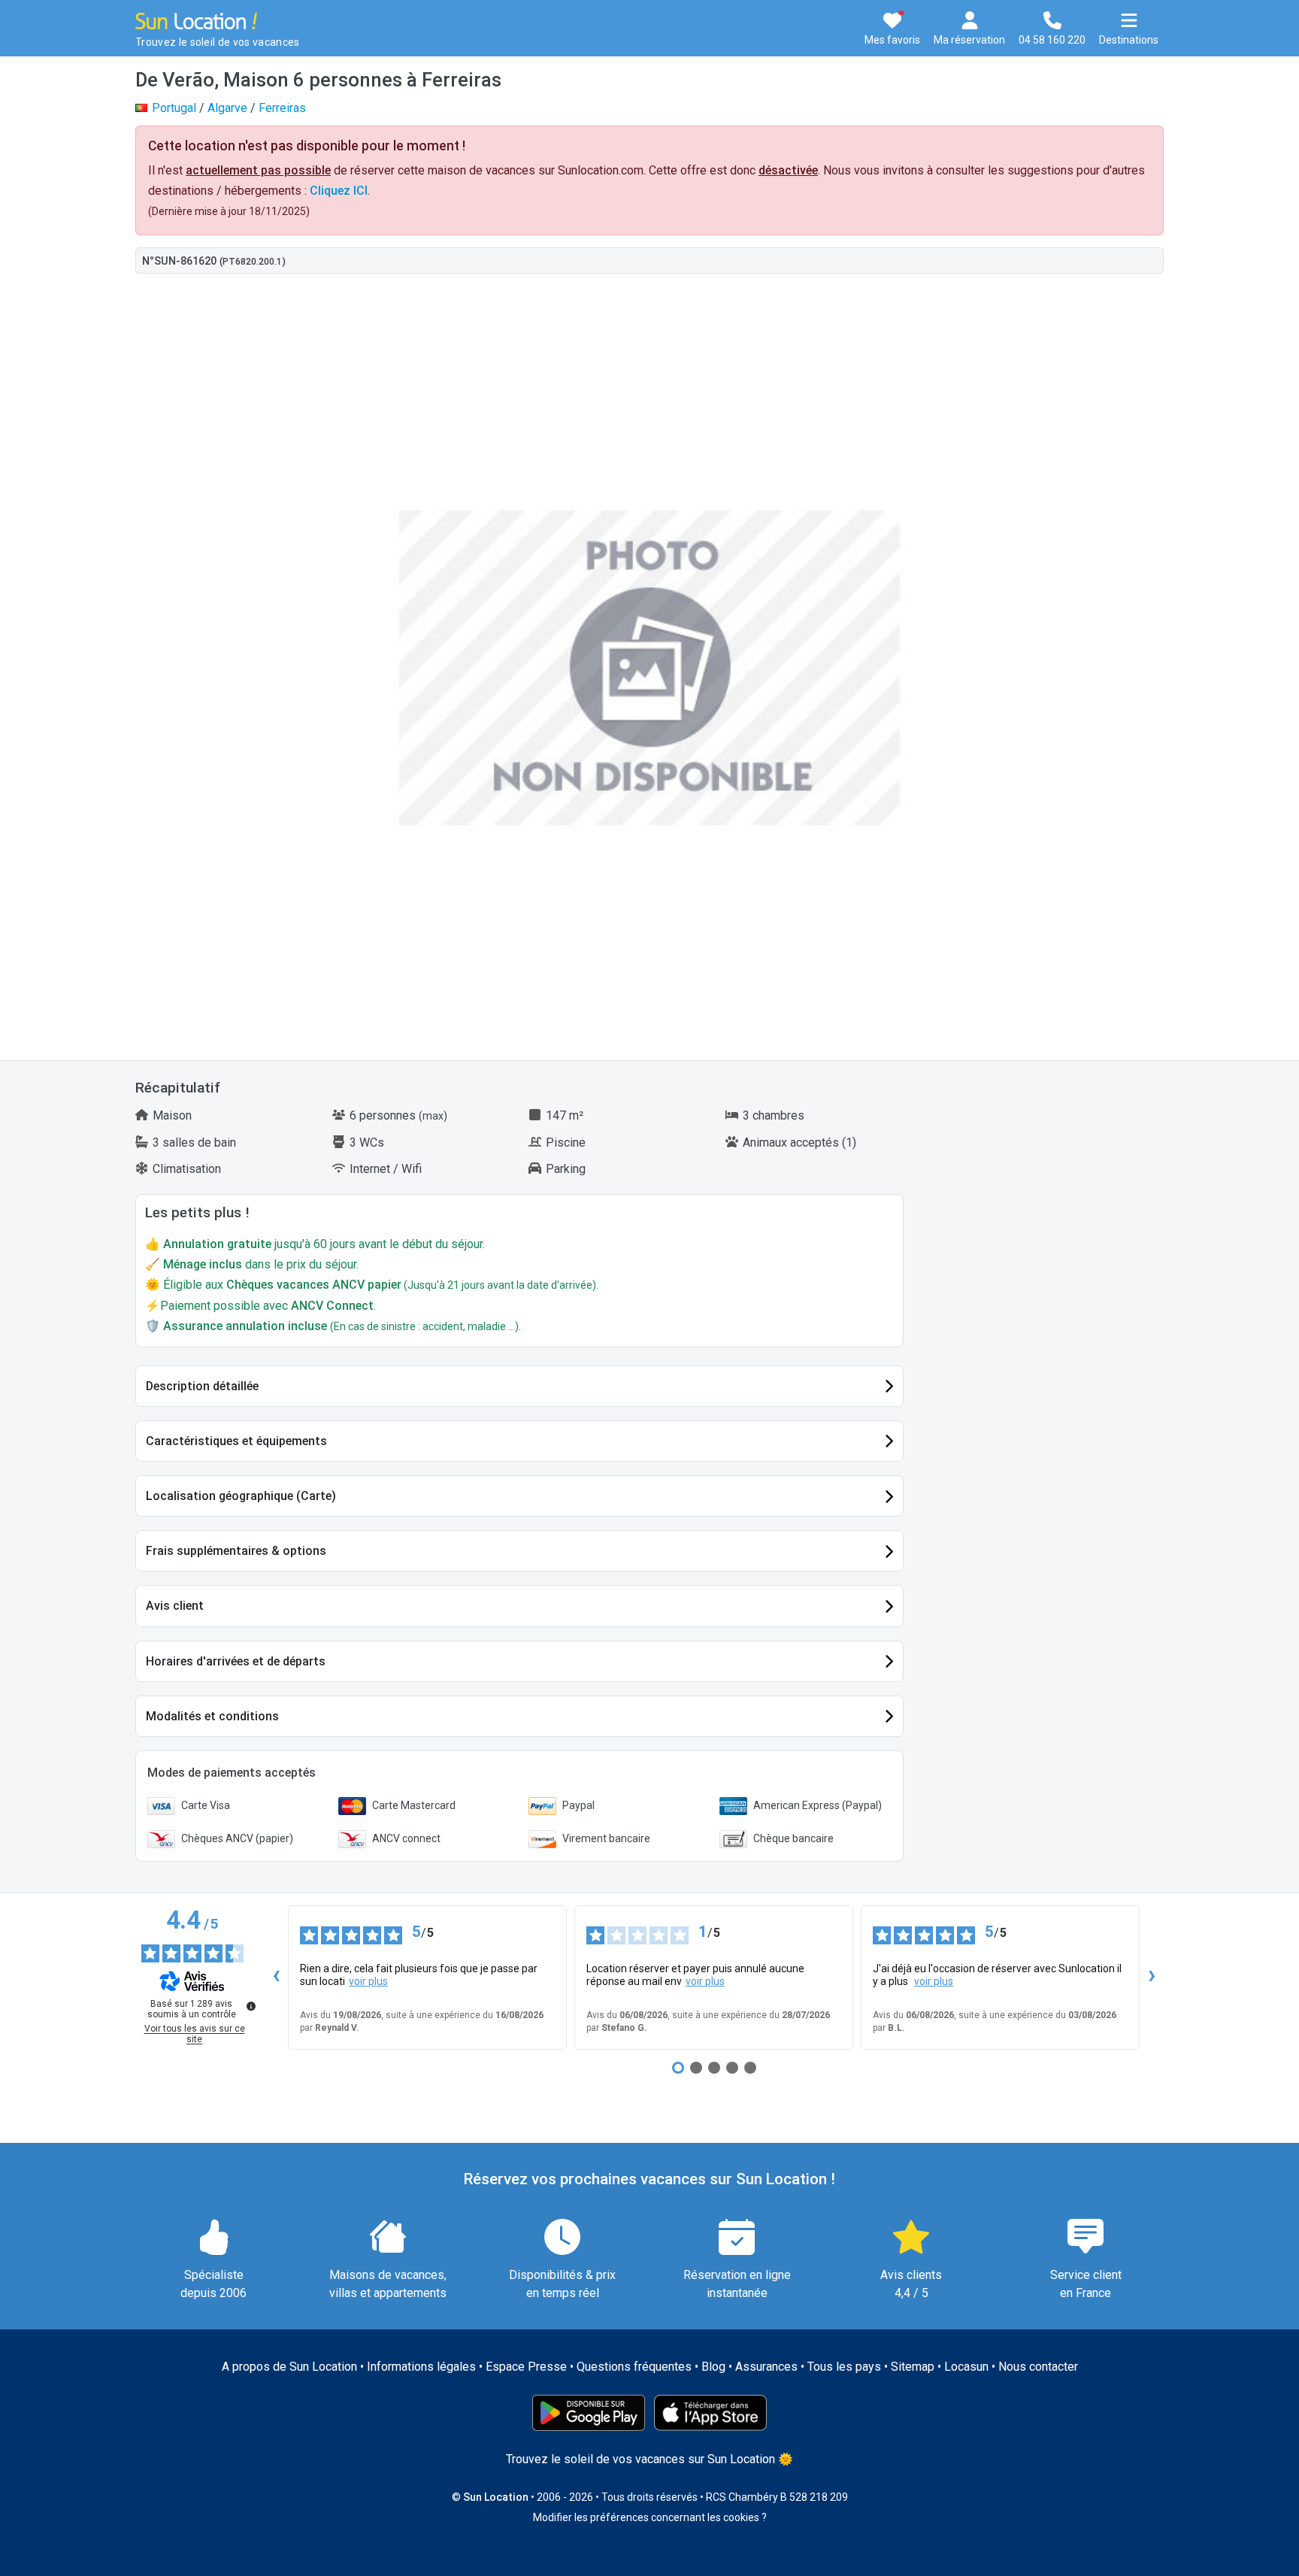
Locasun (966, 2367)
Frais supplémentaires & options (236, 1551)
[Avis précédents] (276, 1977)
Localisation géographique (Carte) (241, 1496)
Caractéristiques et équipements (236, 1441)
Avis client (175, 1606)
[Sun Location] (196, 20)
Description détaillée (202, 1386)
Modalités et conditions (212, 1716)
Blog (713, 2367)
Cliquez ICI (339, 191)
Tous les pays (844, 2367)
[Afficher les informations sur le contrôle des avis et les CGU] (251, 2006)
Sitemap (913, 2367)
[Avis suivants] (1152, 1977)
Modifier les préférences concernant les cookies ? (650, 2517)
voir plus (368, 1981)
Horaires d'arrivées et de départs (236, 1661)
